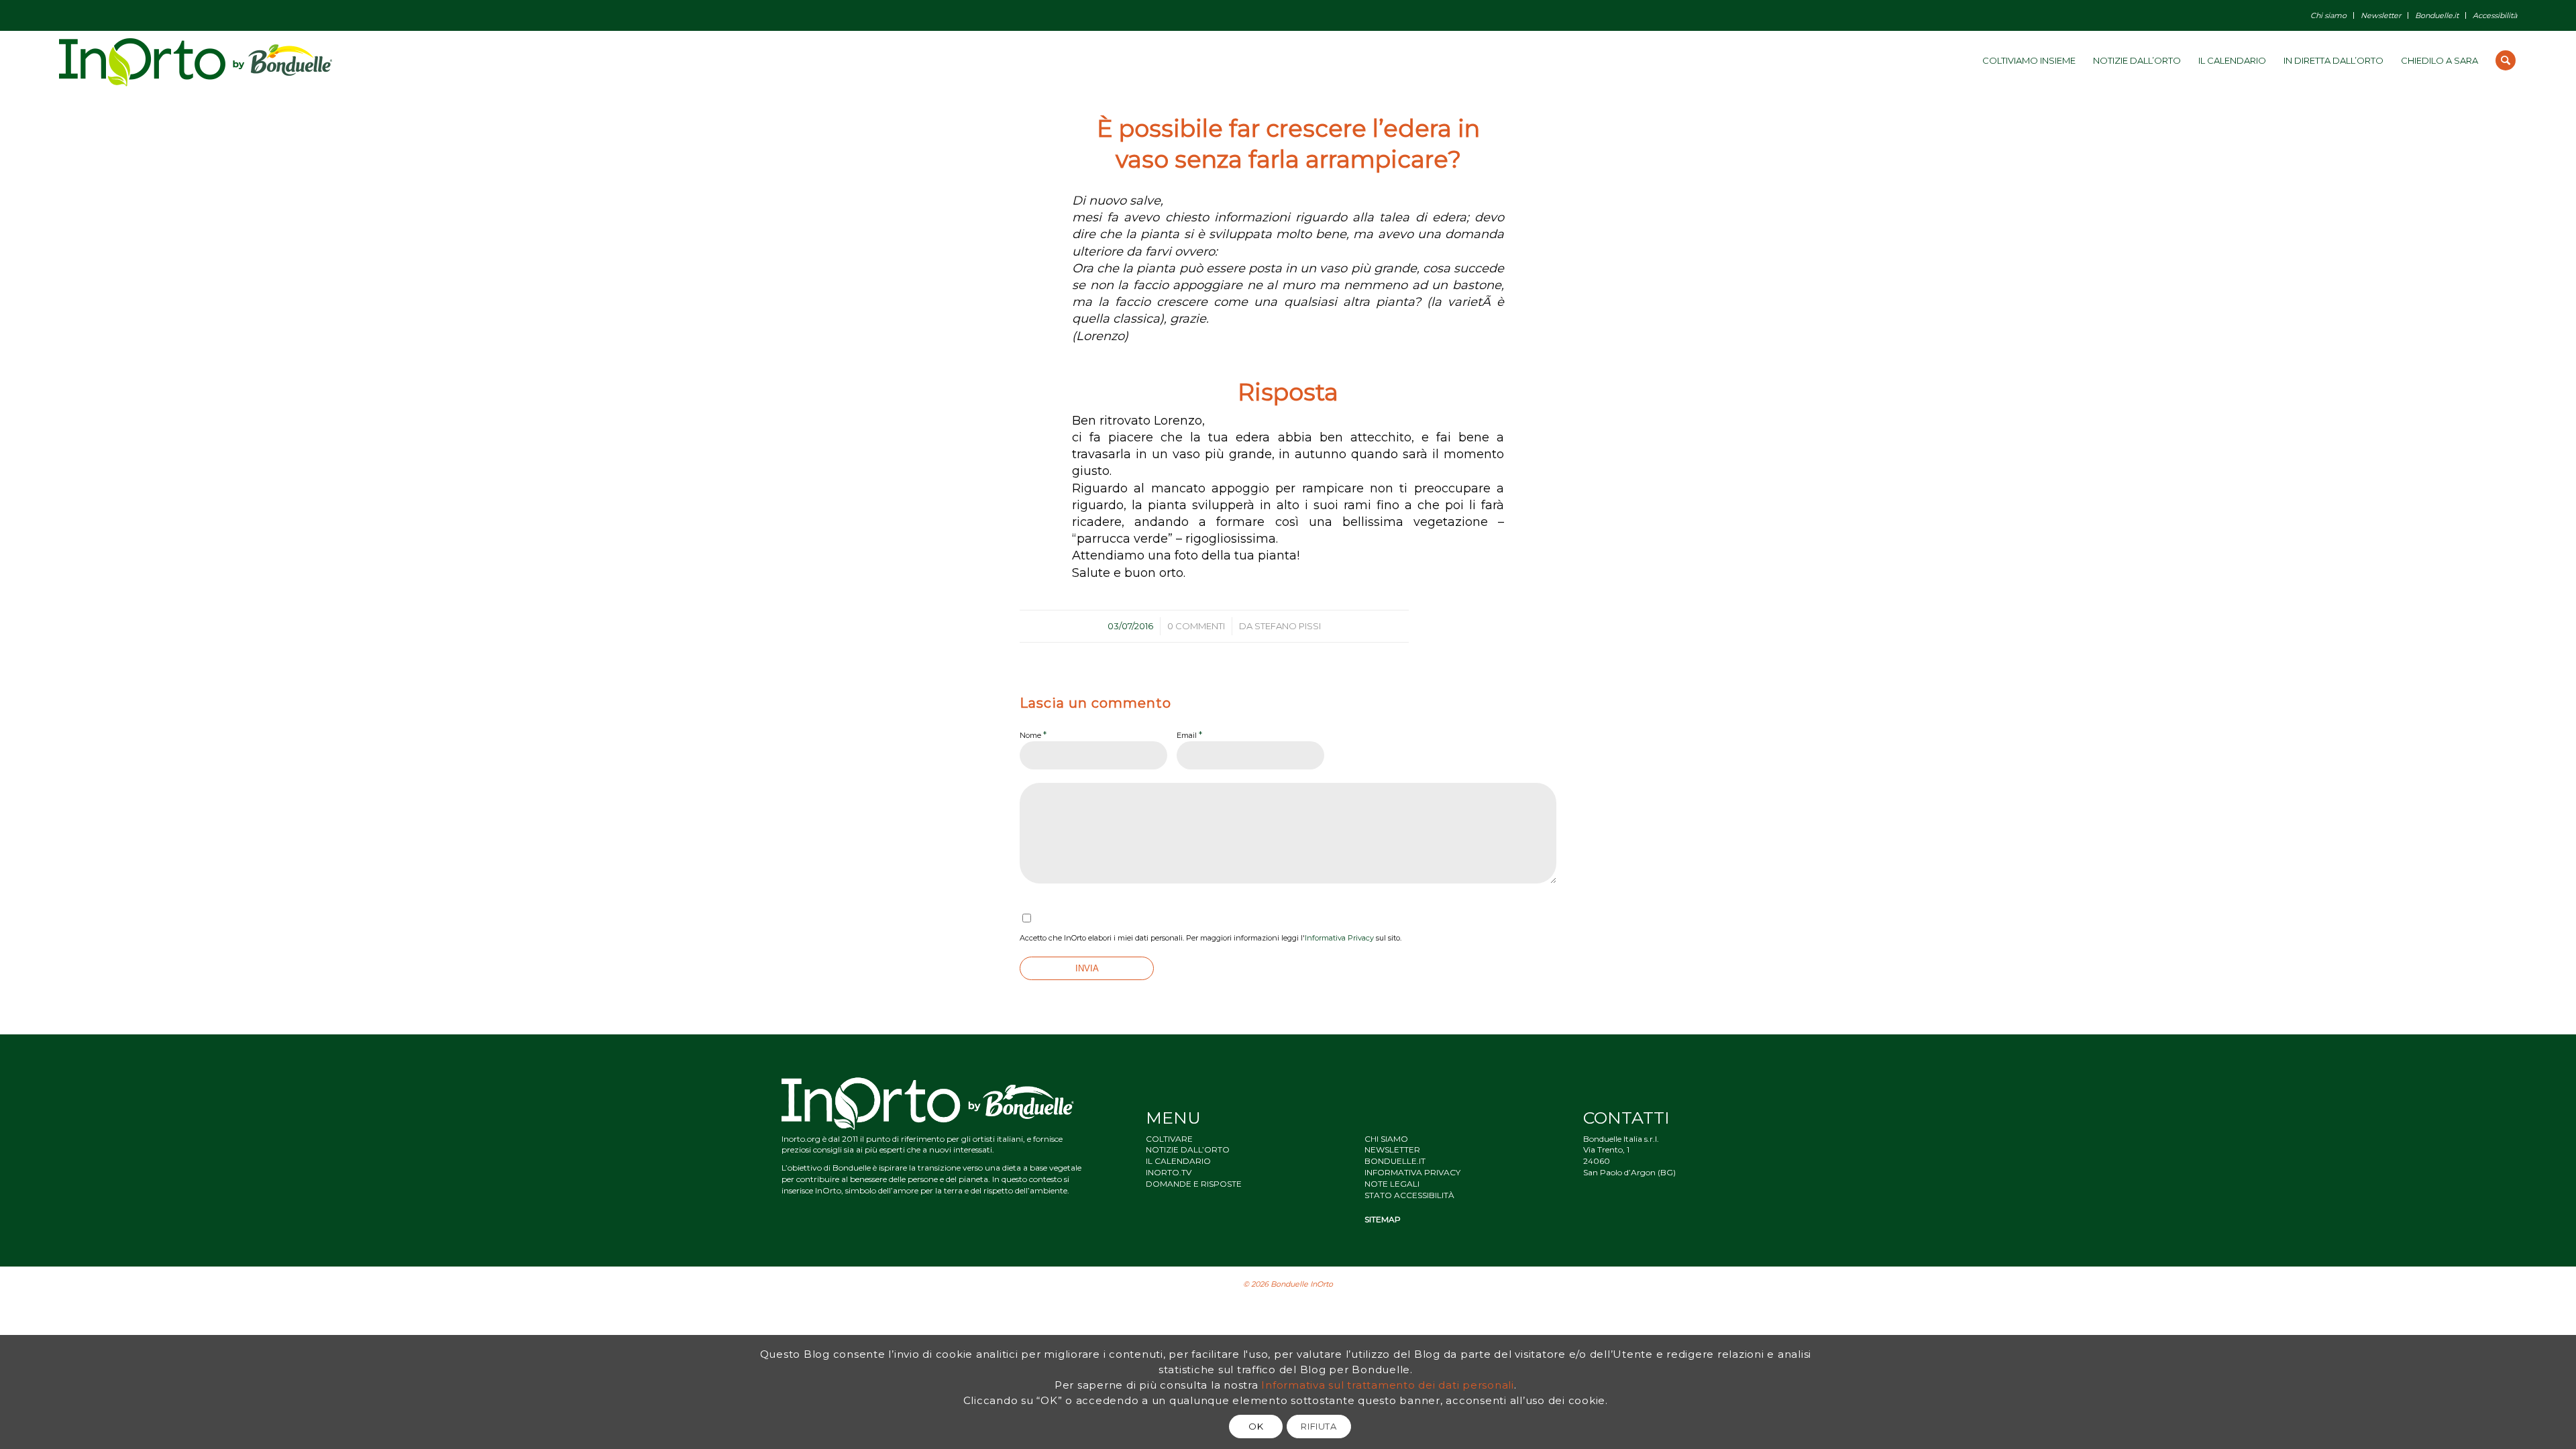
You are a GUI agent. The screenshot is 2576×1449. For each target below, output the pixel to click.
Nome (1033, 735)
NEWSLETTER (1392, 1149)
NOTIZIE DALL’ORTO (1188, 1149)
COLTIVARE (1169, 1139)
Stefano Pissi (1288, 626)
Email (1189, 735)
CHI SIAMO (1386, 1139)
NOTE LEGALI (1392, 1184)
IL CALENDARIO (1178, 1161)
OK (1256, 1426)
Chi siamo (2328, 15)
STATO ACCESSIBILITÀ (1409, 1195)
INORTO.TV (1169, 1172)
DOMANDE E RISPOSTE (1194, 1184)
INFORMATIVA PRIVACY (1412, 1172)
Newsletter (2381, 15)
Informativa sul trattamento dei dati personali (1388, 1384)
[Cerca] (2506, 60)
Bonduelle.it (2437, 15)
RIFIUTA (1319, 1426)
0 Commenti (1196, 626)
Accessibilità (2495, 15)
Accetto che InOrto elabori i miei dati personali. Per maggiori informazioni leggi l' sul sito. (1211, 938)
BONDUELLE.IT (1395, 1161)
